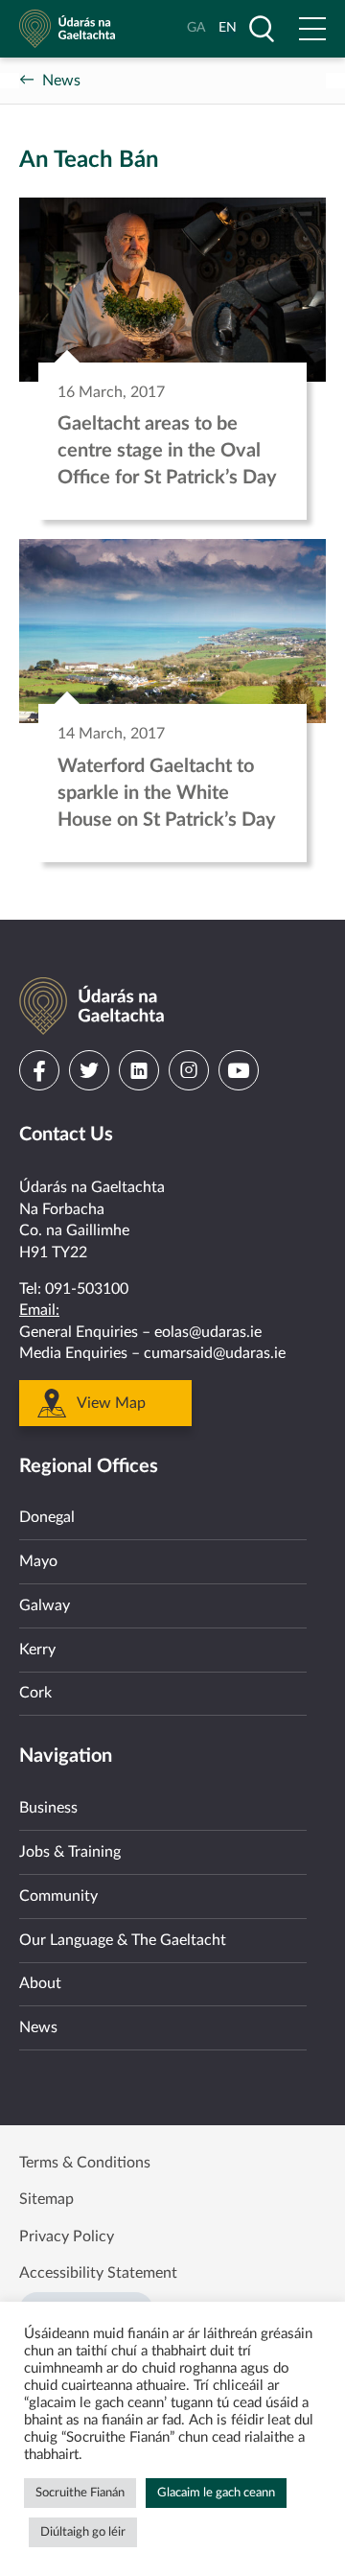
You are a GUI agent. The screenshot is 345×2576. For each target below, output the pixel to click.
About (40, 1983)
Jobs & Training (70, 1852)
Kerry (37, 1650)
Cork (35, 1693)
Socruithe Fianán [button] (80, 2493)
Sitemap (46, 2199)
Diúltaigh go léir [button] (83, 2532)
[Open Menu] (312, 29)
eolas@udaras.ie (208, 1332)
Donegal (47, 1517)
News (61, 81)
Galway (45, 1605)
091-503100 (87, 1289)
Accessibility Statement (98, 2273)
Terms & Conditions (85, 2163)
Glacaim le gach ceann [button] (216, 2493)
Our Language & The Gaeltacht (123, 1940)
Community (58, 1896)
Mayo (38, 1561)
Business (48, 1808)
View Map (111, 1403)
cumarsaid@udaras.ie (215, 1353)
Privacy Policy (67, 2236)
